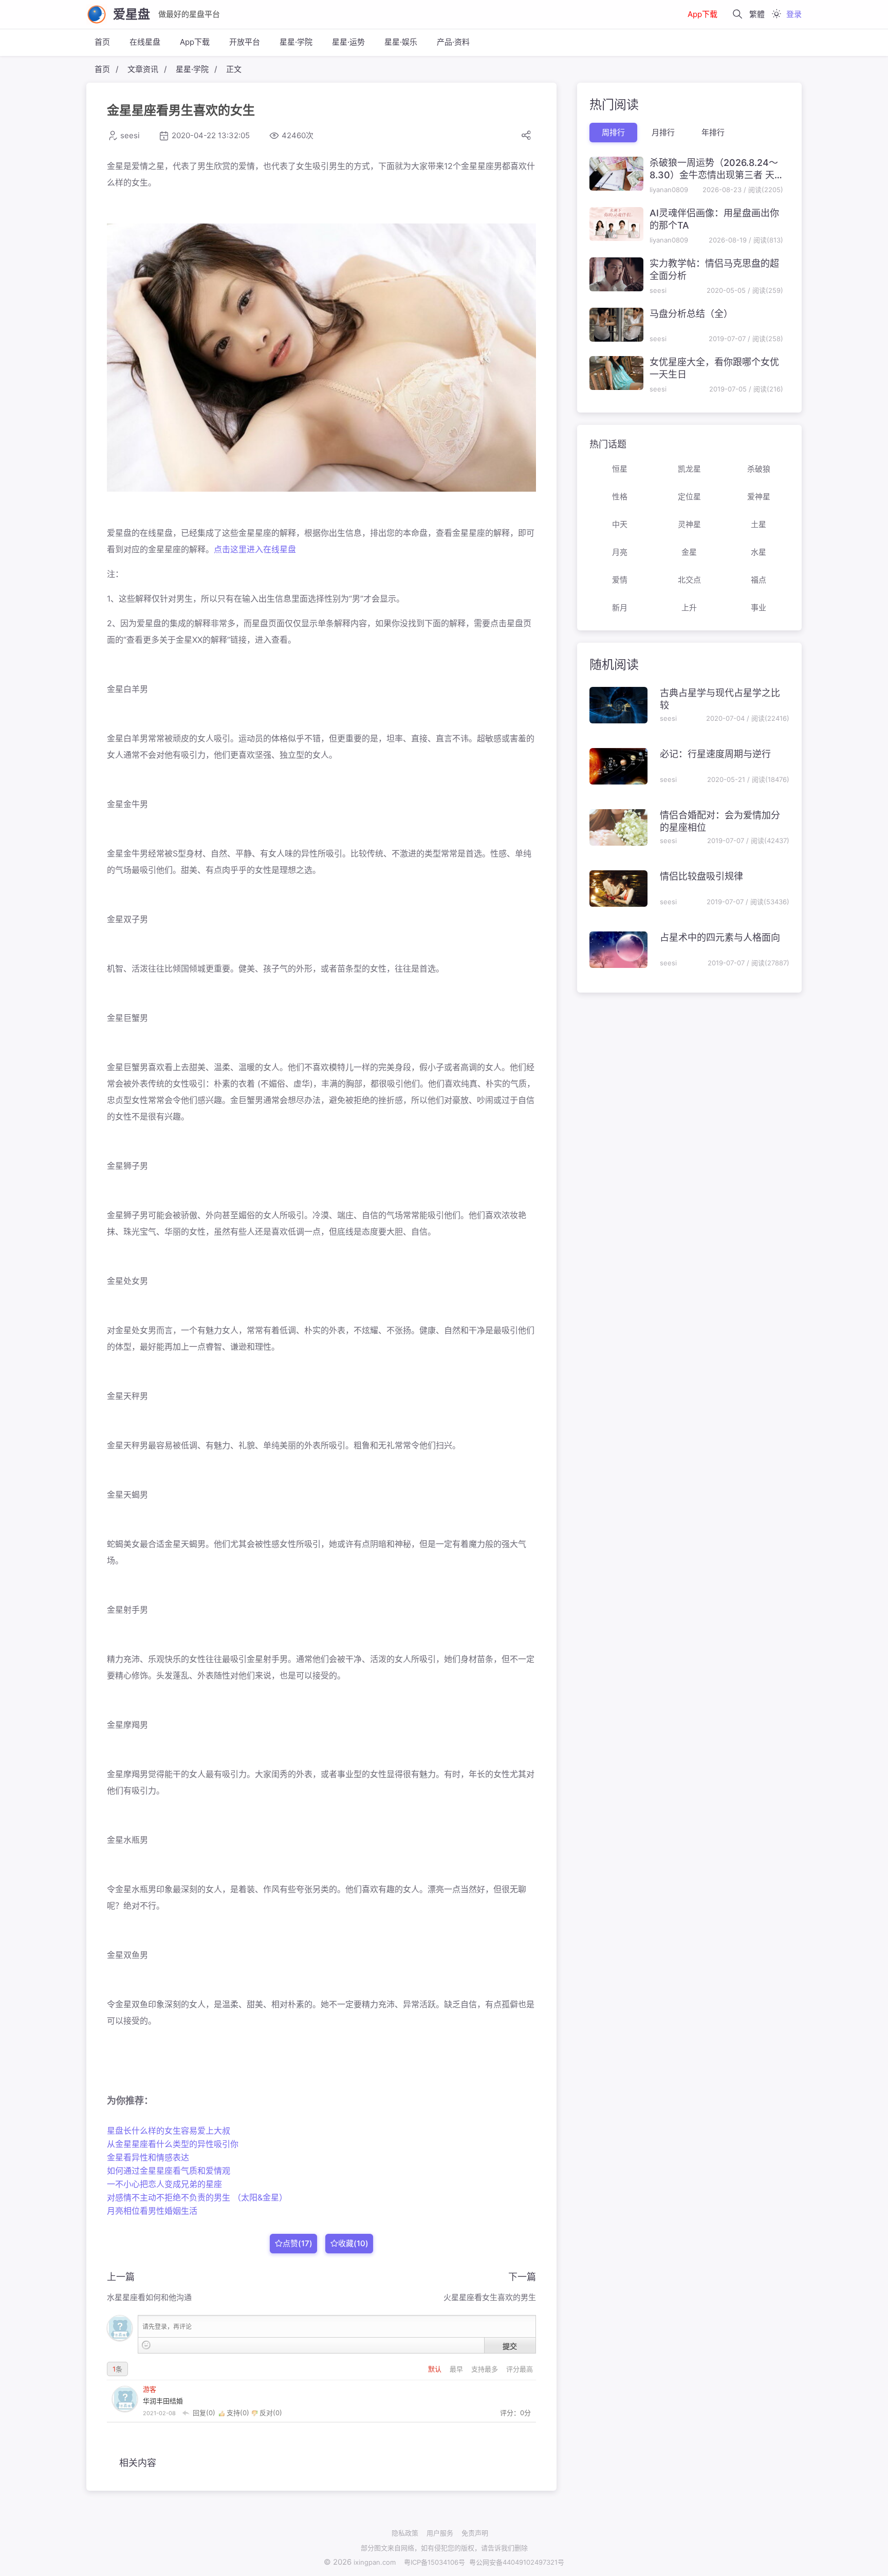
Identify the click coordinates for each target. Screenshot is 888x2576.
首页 (102, 42)
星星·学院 (296, 42)
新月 (620, 608)
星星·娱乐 (401, 42)
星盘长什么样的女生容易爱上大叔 (169, 2131)
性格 (620, 497)
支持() (238, 2413)
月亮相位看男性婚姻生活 (152, 2211)
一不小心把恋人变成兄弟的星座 (164, 2184)
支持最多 (486, 2369)
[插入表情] (146, 2345)
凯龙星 (689, 469)
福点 (758, 580)
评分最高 (520, 2369)
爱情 (620, 580)
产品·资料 (453, 42)
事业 (758, 608)
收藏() (353, 2243)
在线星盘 (145, 42)
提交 (510, 2346)
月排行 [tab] (663, 132)
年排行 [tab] (713, 132)
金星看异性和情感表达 (148, 2157)
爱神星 (759, 497)
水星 (758, 552)
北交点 (689, 580)
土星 (758, 524)
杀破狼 (759, 469)
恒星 (620, 469)
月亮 (620, 552)
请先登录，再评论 (167, 2327)
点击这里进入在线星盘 (255, 549)
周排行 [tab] (613, 132)
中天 (620, 524)
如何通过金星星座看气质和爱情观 (169, 2171)
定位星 (689, 497)
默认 (436, 2369)
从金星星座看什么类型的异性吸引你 (173, 2144)
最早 (457, 2369)
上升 (689, 608)
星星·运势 (348, 42)
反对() (270, 2413)
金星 (689, 552)
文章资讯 (143, 69)
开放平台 (245, 42)
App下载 (702, 14)
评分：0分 (515, 2413)
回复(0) (204, 2413)
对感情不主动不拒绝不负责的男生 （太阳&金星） (197, 2197)
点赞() (298, 2243)
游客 (150, 2389)
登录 (794, 14)
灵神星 (689, 524)
